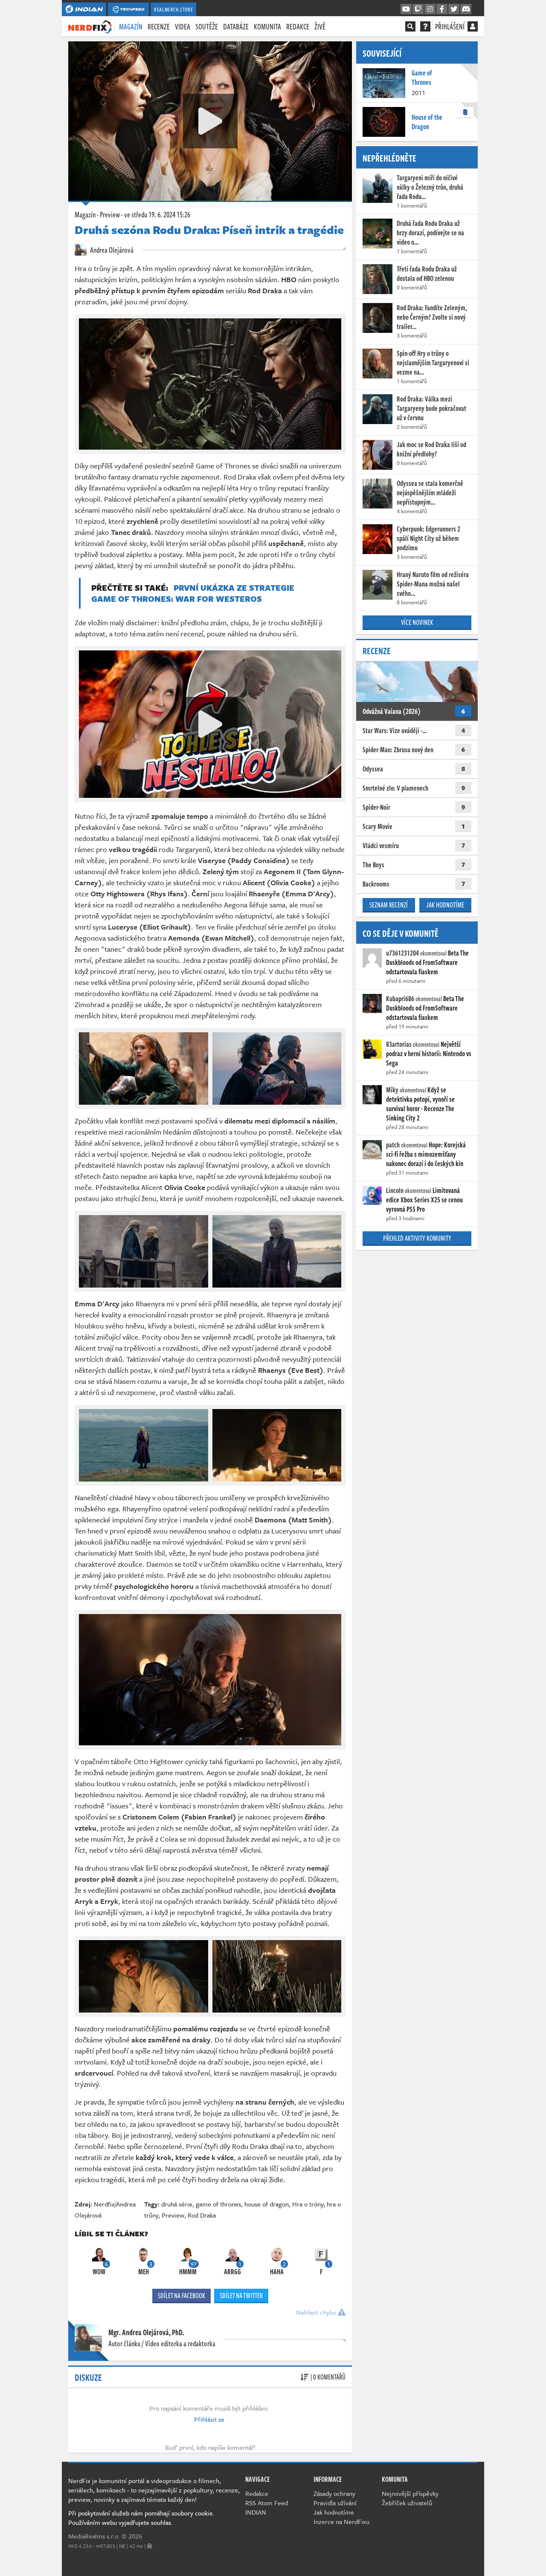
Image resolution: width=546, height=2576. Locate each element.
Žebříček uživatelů (407, 2503)
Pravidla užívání (335, 2503)
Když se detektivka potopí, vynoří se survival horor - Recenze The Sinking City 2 (420, 1104)
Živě (320, 26)
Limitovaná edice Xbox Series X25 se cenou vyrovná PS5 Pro (424, 1200)
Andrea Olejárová (111, 250)
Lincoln (395, 1190)
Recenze (159, 26)
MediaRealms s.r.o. (94, 2536)
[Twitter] (454, 9)
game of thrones (218, 2204)
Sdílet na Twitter (241, 2296)
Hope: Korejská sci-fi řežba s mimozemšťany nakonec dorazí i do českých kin (426, 1154)
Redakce (298, 26)
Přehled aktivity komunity (417, 1238)
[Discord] (466, 9)
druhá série (177, 2204)
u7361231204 (402, 953)
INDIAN (256, 2512)
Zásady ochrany (334, 2493)
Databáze (236, 26)
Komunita (267, 26)
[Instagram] (430, 9)
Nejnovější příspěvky (410, 2493)
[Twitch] (418, 9)
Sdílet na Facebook (182, 2296)
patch (393, 1145)
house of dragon (267, 2204)
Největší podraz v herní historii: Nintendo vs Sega (429, 1054)
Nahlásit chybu (317, 2312)
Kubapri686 (400, 999)
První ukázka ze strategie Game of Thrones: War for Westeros (193, 593)
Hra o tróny (308, 2204)
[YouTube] (406, 9)
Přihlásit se (209, 2419)
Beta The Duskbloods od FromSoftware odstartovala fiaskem (427, 962)
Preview (110, 214)
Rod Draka (202, 2215)
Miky (392, 1090)
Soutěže (207, 26)
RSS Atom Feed (267, 2503)
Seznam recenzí (389, 905)
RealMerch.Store (173, 9)
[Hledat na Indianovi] (410, 26)
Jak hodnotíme (445, 905)
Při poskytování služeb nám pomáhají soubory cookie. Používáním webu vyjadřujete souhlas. (141, 2518)
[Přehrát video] (210, 121)
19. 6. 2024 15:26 (157, 214)
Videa (183, 26)
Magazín (131, 26)
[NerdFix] (90, 26)
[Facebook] (442, 9)
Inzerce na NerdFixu (341, 2521)
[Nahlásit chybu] (150, 2546)
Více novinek (417, 622)
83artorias (399, 1044)
